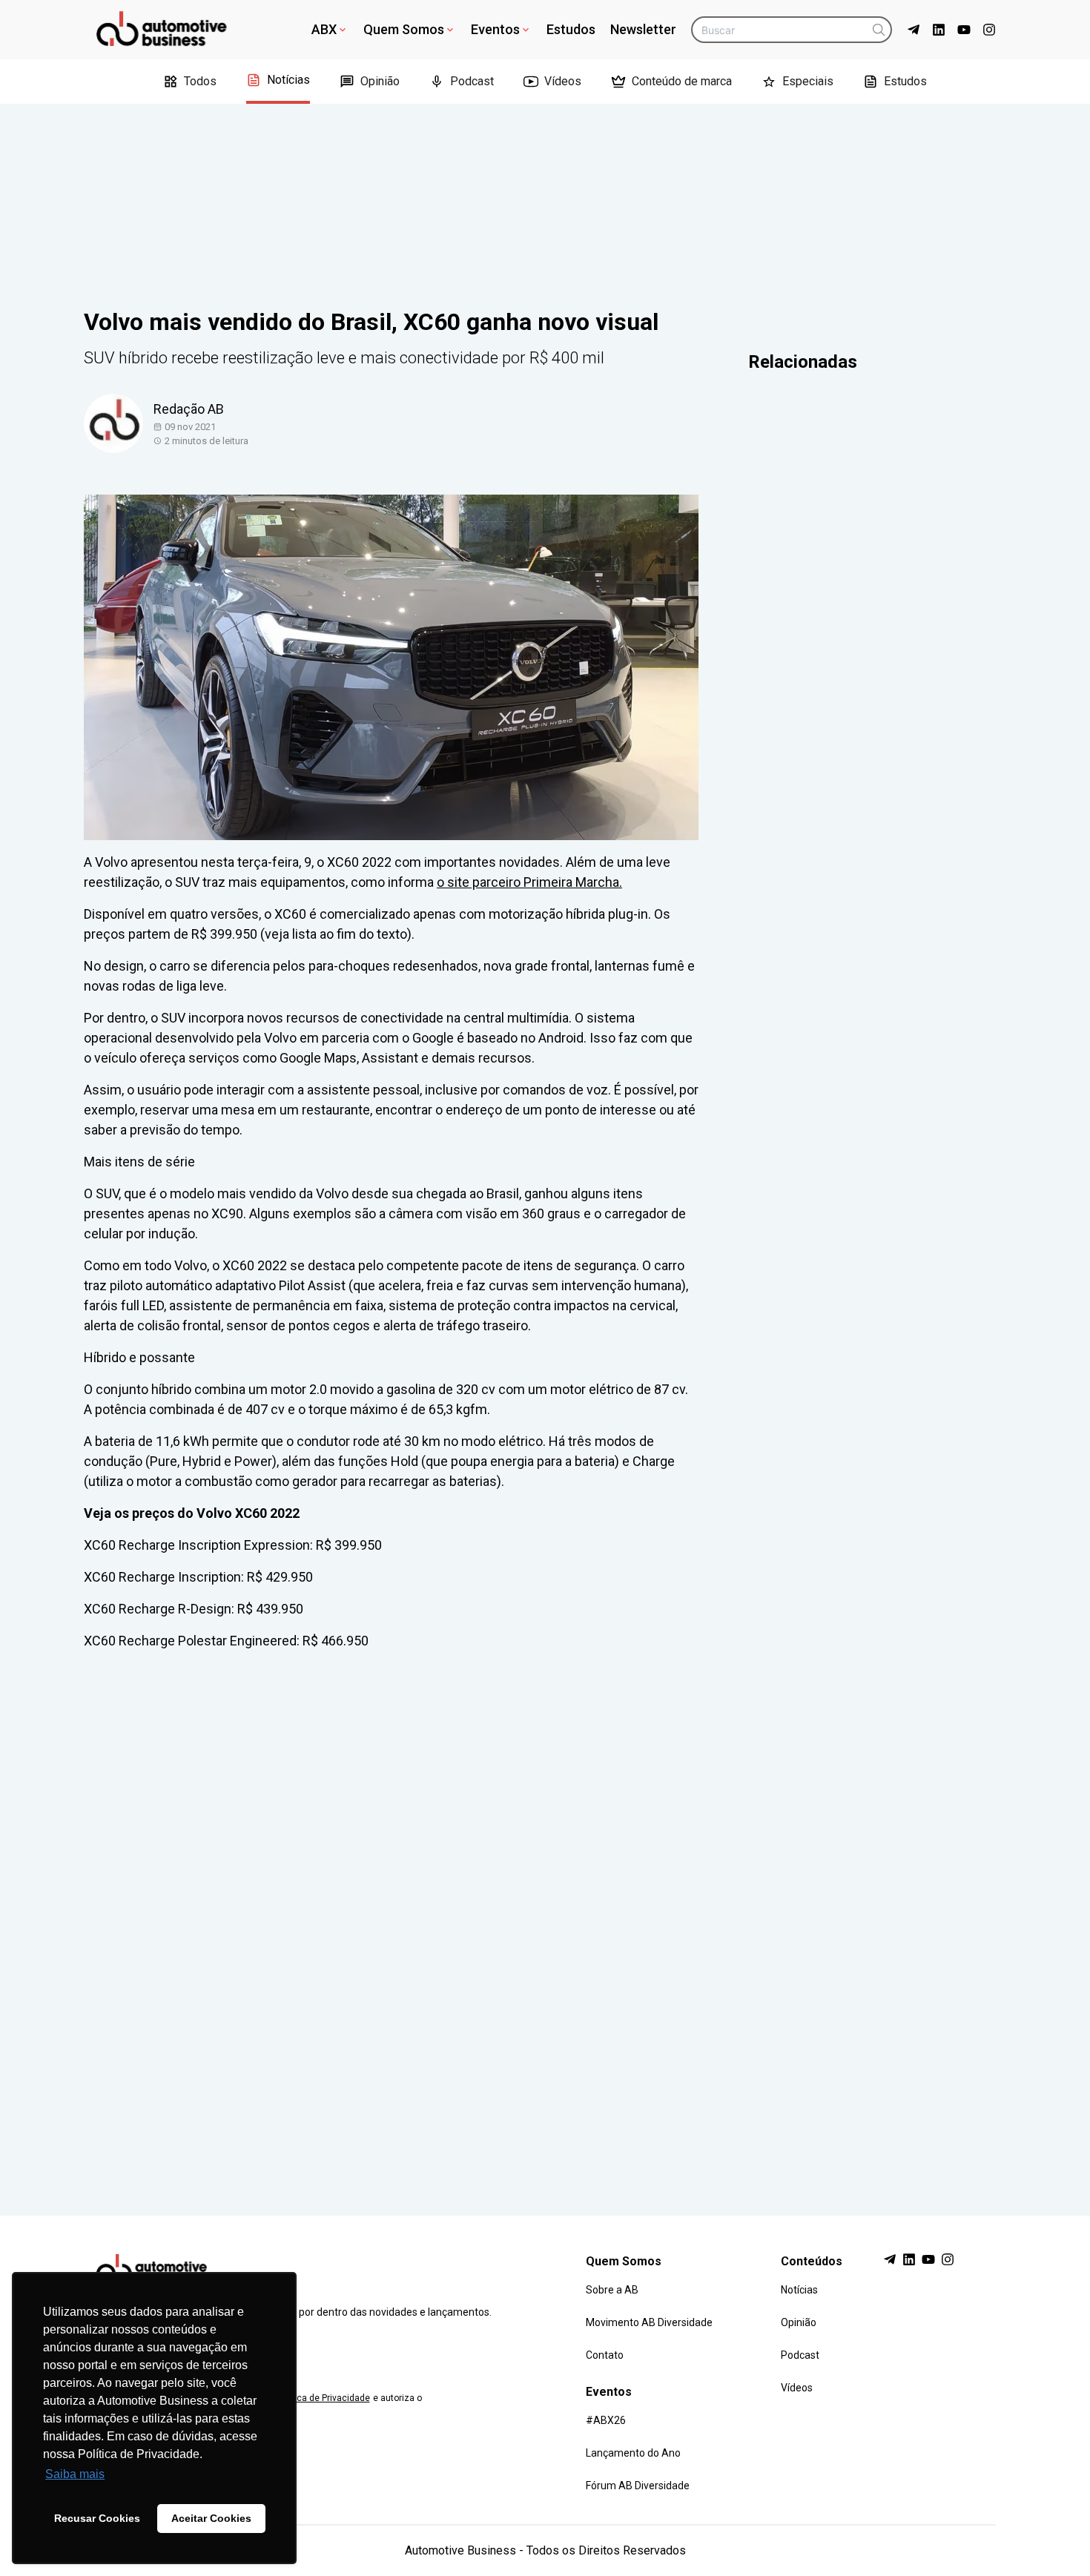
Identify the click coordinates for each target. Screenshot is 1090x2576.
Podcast (472, 81)
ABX (324, 29)
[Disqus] (545, 1919)
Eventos (495, 29)
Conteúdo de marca (682, 81)
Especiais (808, 81)
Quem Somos (404, 29)
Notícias (288, 80)
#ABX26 (606, 2420)
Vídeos (563, 81)
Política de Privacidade (323, 2398)
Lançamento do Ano (633, 2453)
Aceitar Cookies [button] (211, 2518)
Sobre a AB (612, 2290)
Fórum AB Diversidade (638, 2486)
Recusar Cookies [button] (97, 2518)
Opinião (380, 81)
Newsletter (643, 29)
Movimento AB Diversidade (649, 2322)
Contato (605, 2355)
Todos (200, 81)
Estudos (571, 29)
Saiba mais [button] (75, 2474)
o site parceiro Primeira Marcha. (529, 882)
